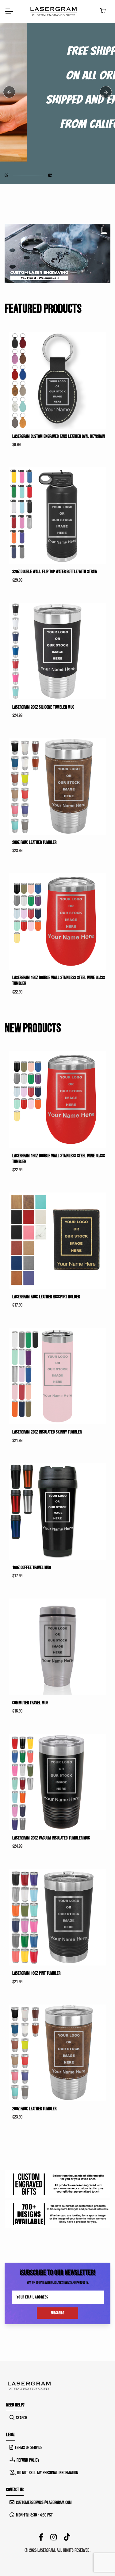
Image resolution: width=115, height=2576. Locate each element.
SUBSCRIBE (58, 2313)
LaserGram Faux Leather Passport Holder (46, 1297)
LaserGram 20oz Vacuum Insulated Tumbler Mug (51, 1838)
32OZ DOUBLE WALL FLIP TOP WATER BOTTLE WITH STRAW (55, 572)
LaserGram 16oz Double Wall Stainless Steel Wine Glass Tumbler (59, 981)
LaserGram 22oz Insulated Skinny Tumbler (47, 1432)
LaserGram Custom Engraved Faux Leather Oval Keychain (59, 436)
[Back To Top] (98, 2559)
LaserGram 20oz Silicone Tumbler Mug (43, 707)
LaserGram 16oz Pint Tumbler (36, 1973)
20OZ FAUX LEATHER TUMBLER (34, 842)
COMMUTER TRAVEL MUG (30, 1703)
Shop (18, 130)
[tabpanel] (57, 92)
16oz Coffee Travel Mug (32, 1568)
